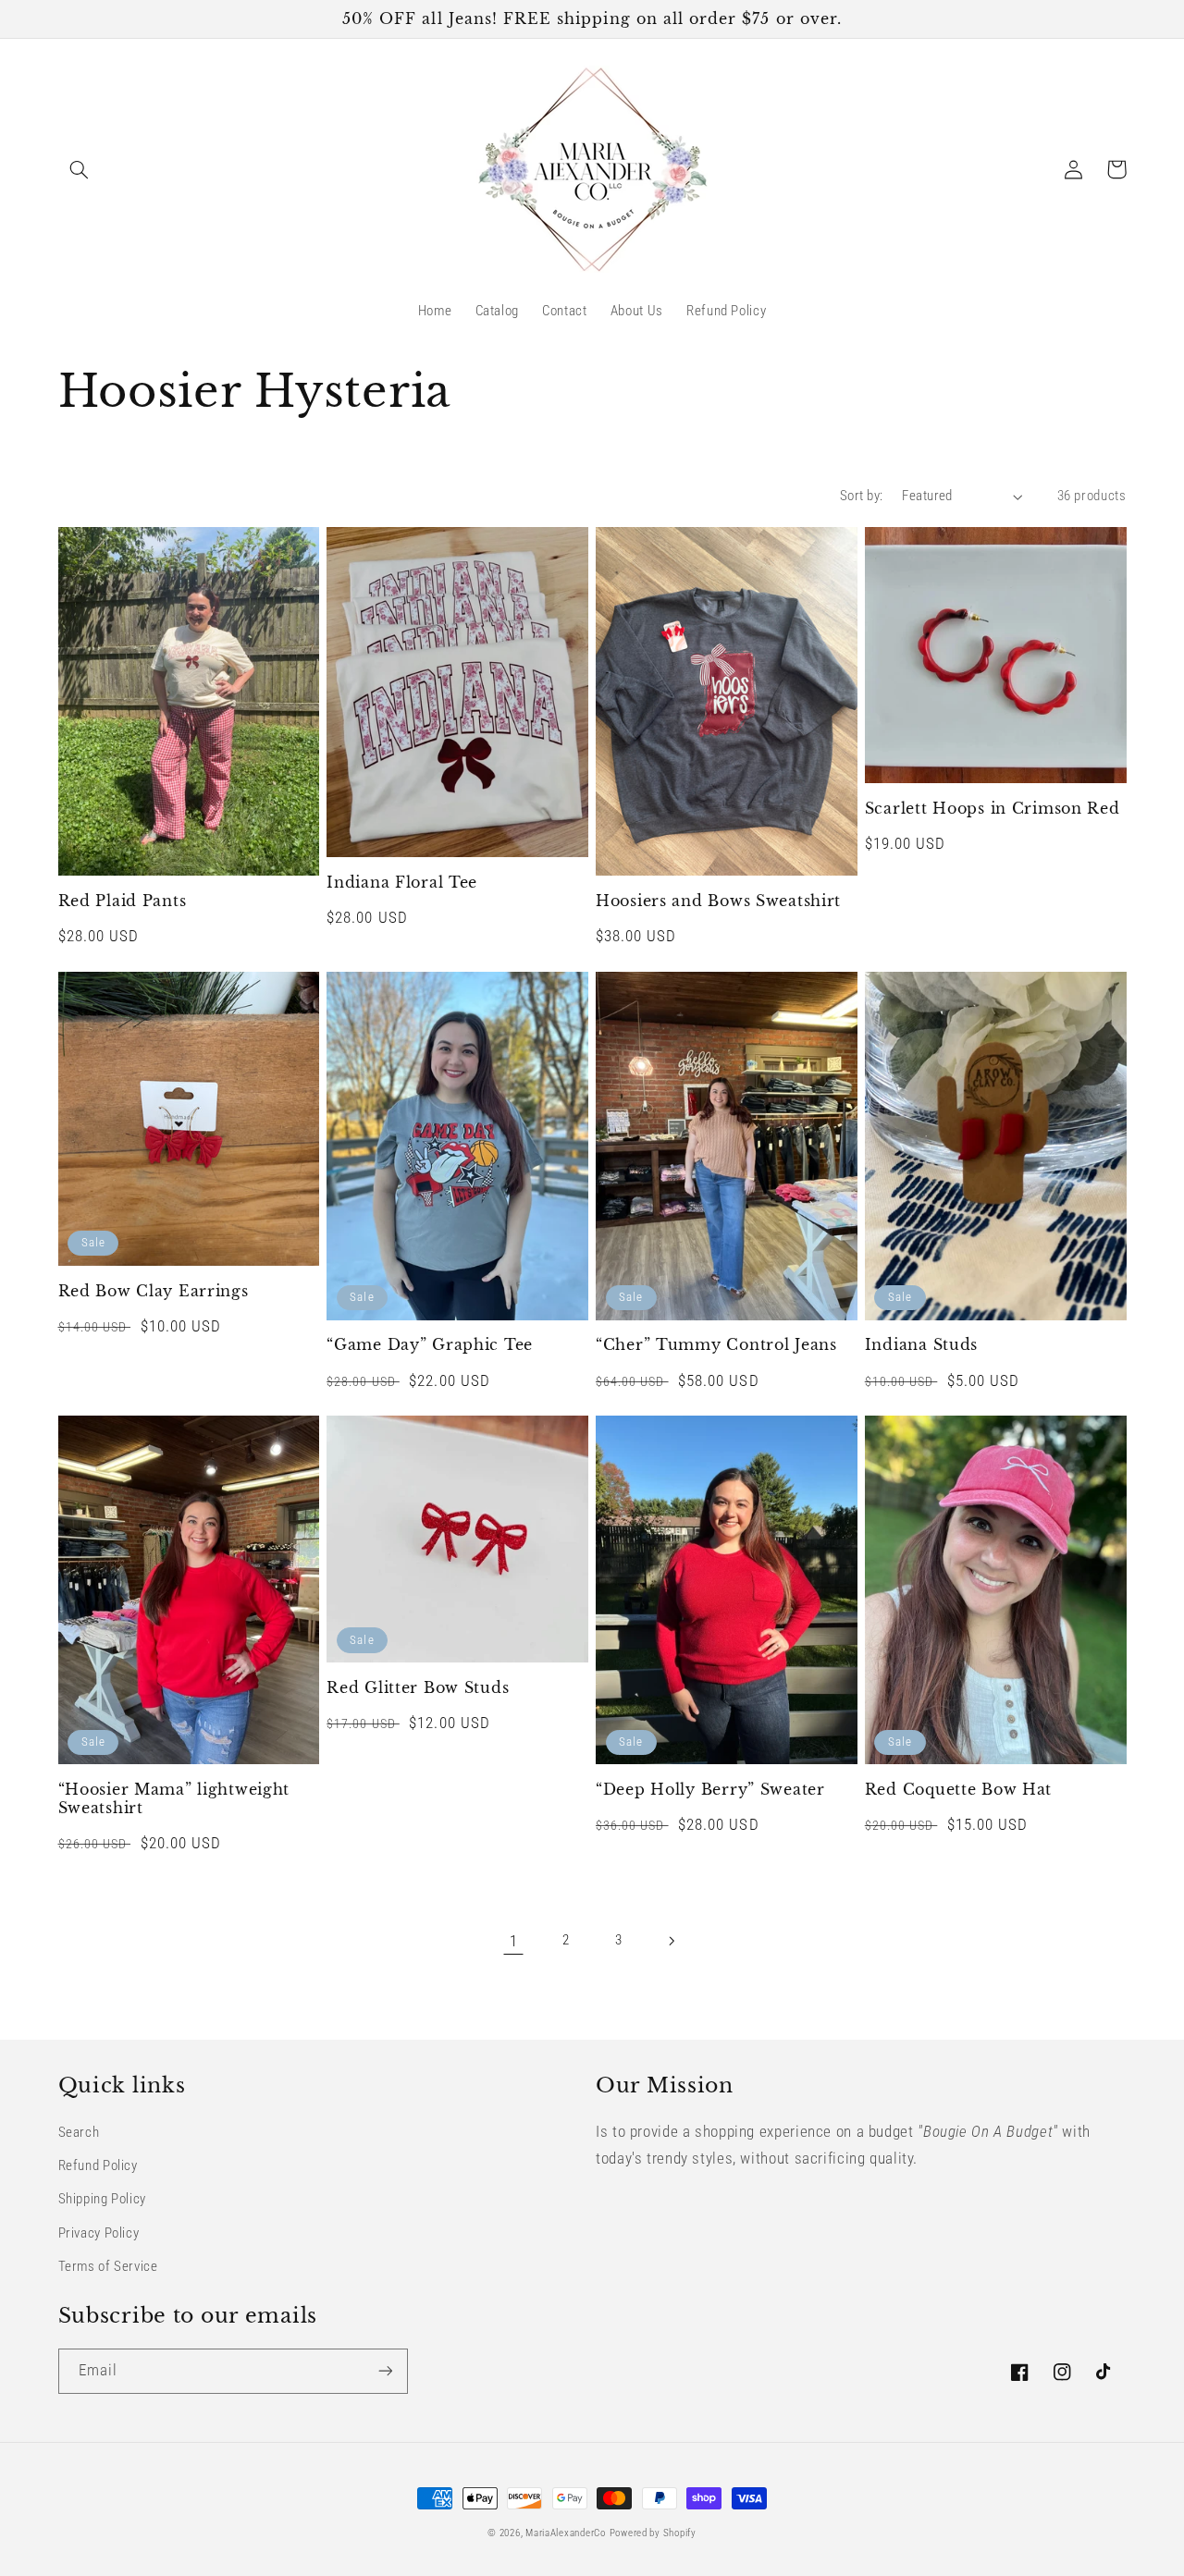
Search (79, 2132)
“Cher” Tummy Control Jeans (716, 1345)
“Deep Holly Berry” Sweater (710, 1790)
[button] (80, 169)
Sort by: (861, 496)
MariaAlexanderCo (566, 2533)
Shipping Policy (102, 2199)
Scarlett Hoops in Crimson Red (993, 809)
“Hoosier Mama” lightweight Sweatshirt (174, 1799)
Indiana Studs (921, 1345)
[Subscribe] (385, 2371)
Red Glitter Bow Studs (418, 1688)
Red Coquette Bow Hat (958, 1790)
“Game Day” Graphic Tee (430, 1345)
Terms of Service (108, 2266)
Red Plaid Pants (123, 901)
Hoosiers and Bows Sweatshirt (718, 901)
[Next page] (671, 1941)
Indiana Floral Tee (402, 883)
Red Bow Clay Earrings (154, 1291)
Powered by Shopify (653, 2533)
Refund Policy (98, 2165)
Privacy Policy (99, 2233)
